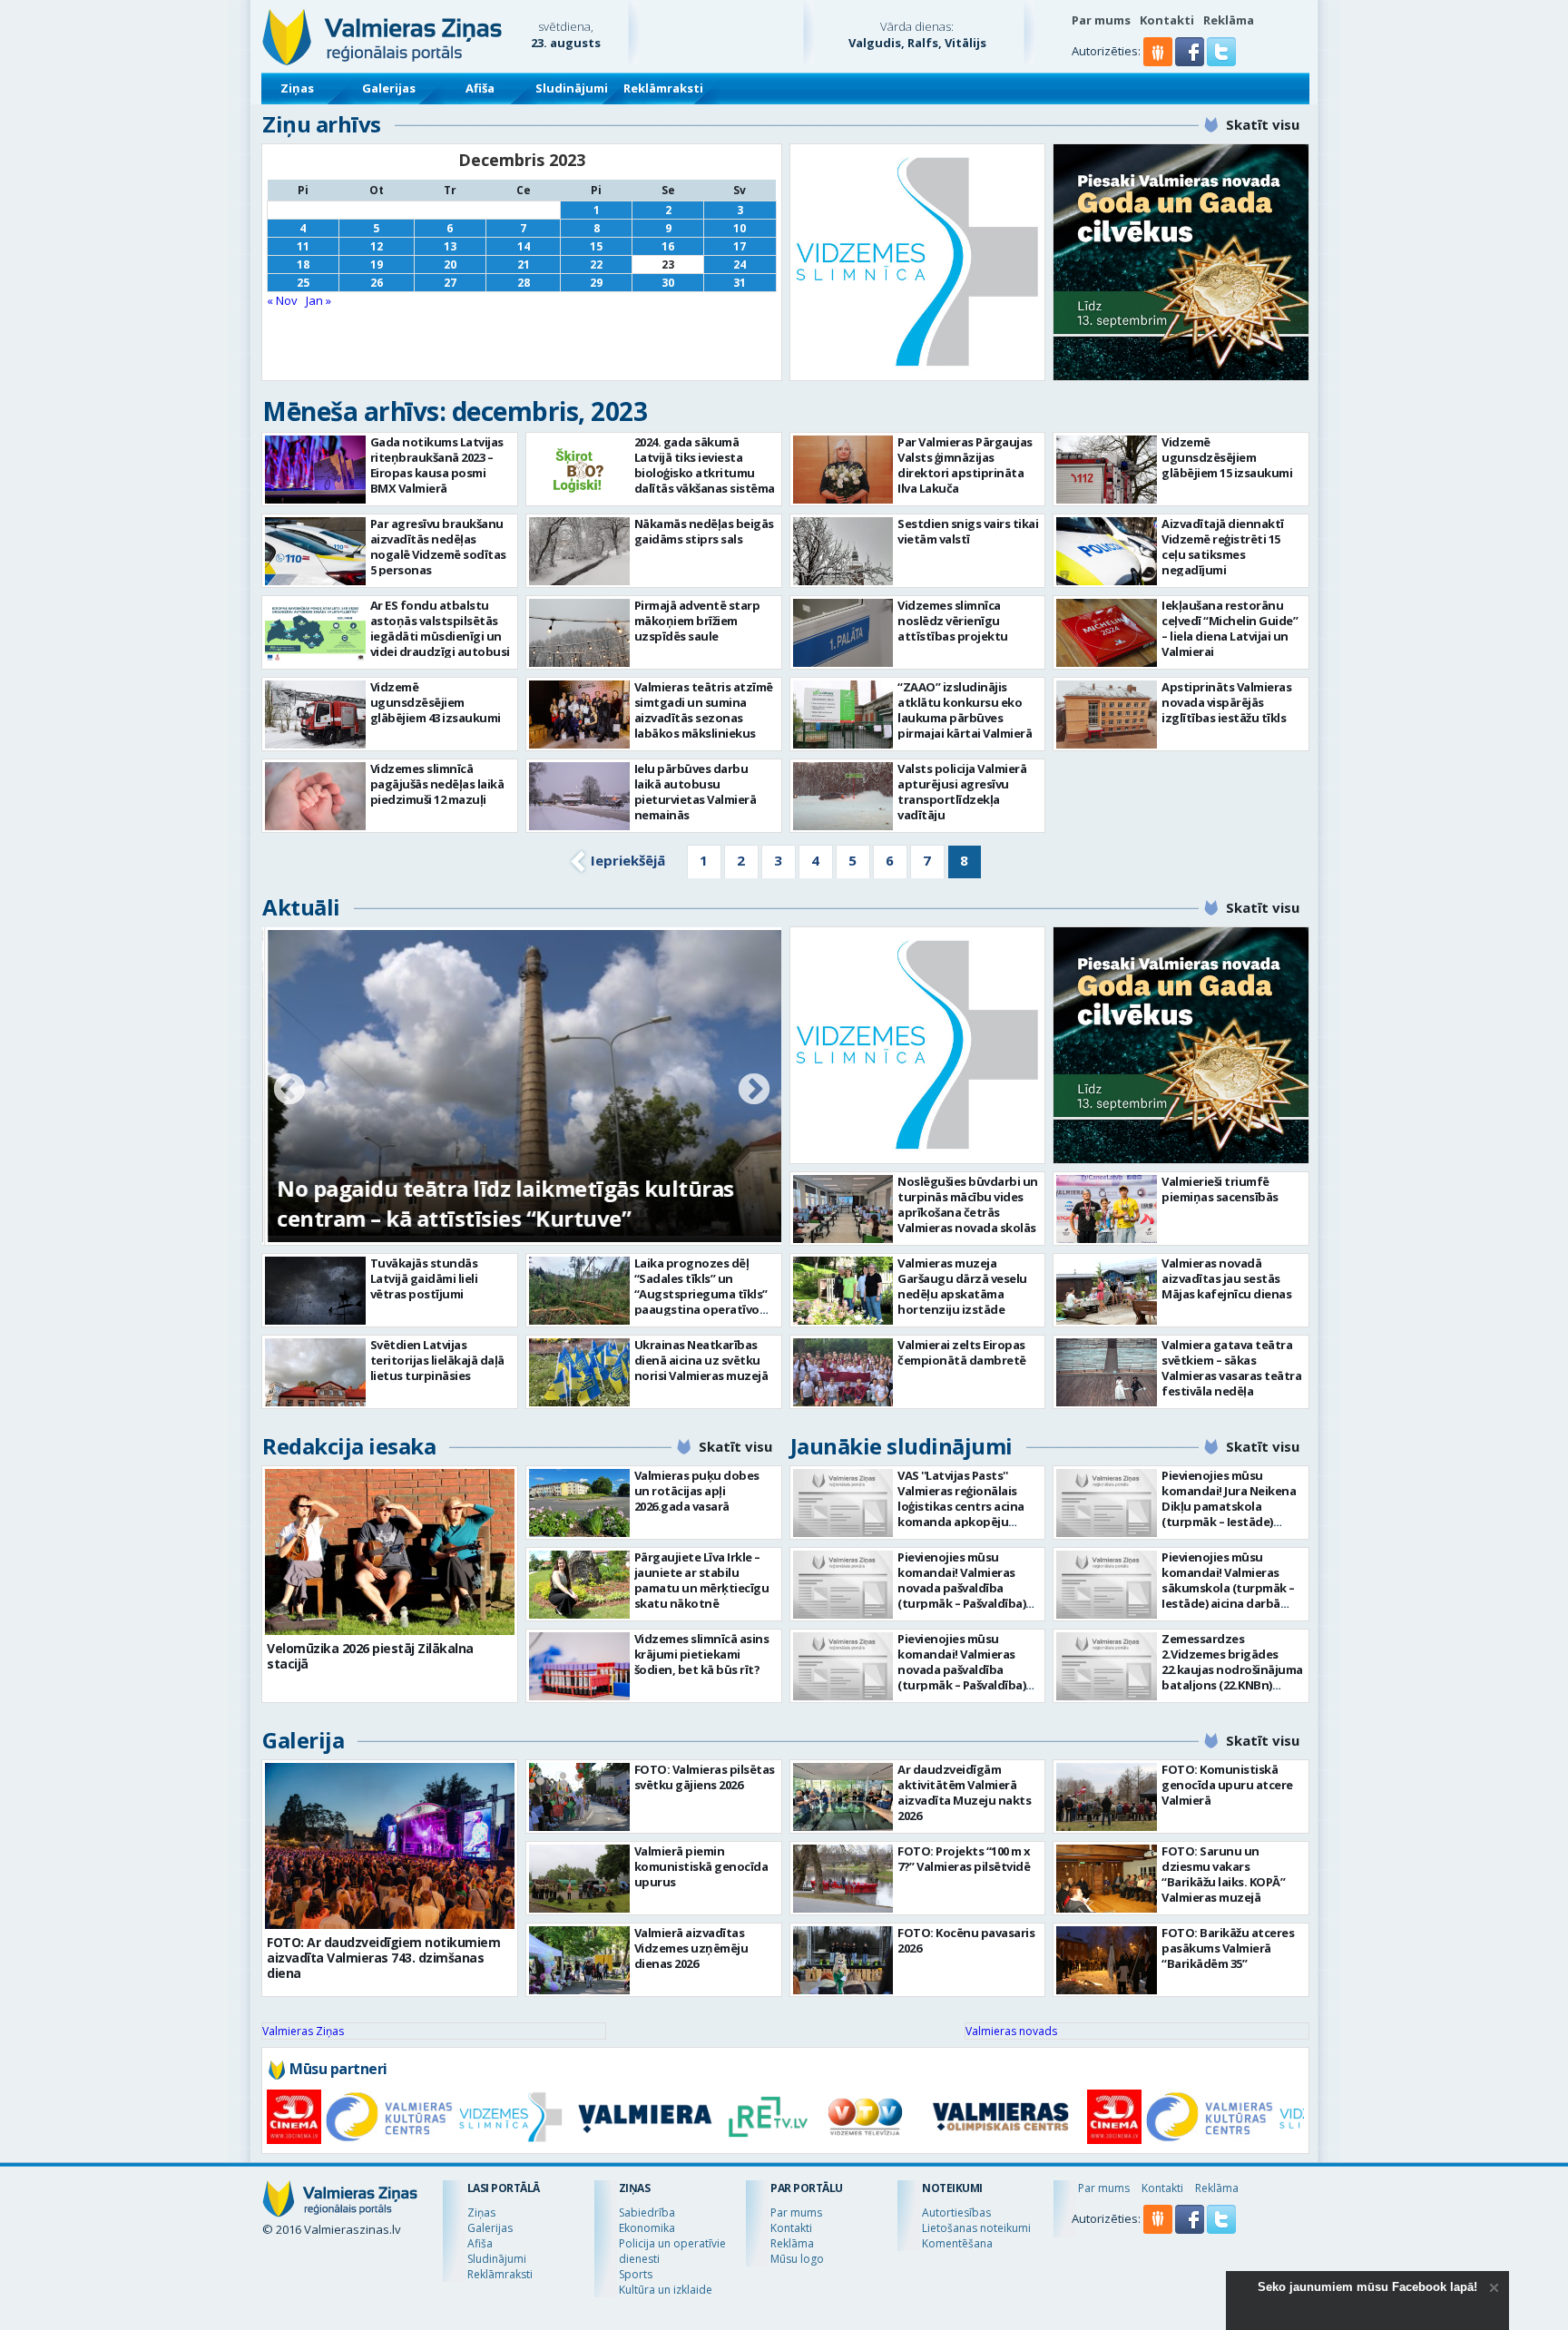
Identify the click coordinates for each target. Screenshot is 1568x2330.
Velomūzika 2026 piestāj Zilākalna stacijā (370, 1656)
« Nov (282, 300)
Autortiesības (956, 2213)
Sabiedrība (647, 2213)
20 (450, 264)
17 (740, 246)
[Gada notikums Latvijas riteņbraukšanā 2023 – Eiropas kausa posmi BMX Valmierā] (315, 470)
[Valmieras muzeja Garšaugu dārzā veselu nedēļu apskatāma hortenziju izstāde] (843, 1291)
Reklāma (1229, 20)
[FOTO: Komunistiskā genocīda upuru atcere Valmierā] (1107, 1797)
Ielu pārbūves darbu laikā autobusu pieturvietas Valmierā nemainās (696, 792)
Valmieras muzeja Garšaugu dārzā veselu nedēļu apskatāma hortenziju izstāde (962, 1286)
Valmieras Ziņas (303, 2031)
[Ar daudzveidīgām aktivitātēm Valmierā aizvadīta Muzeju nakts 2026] (843, 1797)
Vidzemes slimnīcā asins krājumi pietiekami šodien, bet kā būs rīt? (702, 1654)
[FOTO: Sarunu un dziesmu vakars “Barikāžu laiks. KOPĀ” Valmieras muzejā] (1107, 1879)
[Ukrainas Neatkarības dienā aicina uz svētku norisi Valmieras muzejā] (579, 1372)
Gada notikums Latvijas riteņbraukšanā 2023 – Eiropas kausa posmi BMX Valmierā (437, 465)
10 (740, 228)
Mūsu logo (797, 2259)
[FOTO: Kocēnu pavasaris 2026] (843, 1960)
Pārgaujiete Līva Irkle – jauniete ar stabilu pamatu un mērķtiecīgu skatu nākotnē (702, 1580)
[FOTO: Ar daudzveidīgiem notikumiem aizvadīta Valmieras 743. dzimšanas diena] (390, 1846)
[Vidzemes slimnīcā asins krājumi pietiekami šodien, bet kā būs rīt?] (579, 1666)
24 (740, 264)
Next (754, 1091)
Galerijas (389, 88)
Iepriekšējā (628, 860)
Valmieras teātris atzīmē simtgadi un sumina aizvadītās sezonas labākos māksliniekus (704, 710)
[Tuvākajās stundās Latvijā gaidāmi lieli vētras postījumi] (315, 1291)
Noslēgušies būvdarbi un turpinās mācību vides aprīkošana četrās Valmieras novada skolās (968, 1204)
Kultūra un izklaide (666, 2290)
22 (596, 264)
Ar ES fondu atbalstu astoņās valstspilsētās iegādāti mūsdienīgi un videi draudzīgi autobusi (440, 628)
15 (596, 246)
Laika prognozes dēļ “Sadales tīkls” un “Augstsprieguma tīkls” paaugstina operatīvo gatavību (701, 1294)
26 (377, 283)
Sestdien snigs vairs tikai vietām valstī (968, 531)
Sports (636, 2274)
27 (450, 283)
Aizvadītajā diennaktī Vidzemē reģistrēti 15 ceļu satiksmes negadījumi (1223, 547)
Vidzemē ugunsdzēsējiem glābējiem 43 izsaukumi (436, 702)
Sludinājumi (572, 88)
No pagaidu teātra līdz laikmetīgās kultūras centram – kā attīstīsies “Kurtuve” (503, 1203)
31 (740, 283)
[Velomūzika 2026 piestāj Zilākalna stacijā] (390, 1552)
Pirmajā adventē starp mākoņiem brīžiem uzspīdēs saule (697, 621)
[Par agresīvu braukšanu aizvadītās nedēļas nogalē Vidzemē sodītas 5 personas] (315, 551)
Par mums (1101, 20)
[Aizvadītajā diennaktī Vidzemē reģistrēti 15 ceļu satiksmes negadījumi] (1107, 551)
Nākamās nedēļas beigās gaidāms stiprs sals (704, 531)
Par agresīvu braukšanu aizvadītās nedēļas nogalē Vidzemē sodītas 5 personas (438, 547)
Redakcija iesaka (349, 1446)
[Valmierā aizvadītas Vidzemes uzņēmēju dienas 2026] (579, 1960)
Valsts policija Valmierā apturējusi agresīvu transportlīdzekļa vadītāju (962, 792)
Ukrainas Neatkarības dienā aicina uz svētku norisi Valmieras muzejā (701, 1360)
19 (377, 264)
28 (524, 283)
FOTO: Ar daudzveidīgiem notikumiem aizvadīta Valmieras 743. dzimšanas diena (383, 1958)
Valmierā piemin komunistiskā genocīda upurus (701, 1866)
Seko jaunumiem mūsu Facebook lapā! (1367, 2287)
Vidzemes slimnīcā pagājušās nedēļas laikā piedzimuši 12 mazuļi (437, 784)
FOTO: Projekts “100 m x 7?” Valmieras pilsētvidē (964, 1859)
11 (303, 246)
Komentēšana (957, 2243)
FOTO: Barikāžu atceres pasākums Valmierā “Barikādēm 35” (1228, 1948)
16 (668, 246)
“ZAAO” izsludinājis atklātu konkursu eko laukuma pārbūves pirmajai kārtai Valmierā (965, 710)
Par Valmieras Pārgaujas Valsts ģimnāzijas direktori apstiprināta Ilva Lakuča (965, 465)
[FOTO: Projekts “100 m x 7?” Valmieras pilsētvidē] (843, 1879)
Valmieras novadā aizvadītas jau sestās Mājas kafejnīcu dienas (1226, 1278)
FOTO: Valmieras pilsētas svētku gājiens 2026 (705, 1777)
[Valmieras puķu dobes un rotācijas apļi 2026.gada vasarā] (579, 1503)
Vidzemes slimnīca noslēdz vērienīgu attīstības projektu (953, 621)
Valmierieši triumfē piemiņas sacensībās (1220, 1189)
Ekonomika (647, 2228)
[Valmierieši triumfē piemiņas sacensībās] (1107, 1209)
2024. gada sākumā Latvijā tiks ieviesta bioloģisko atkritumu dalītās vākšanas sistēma (705, 465)
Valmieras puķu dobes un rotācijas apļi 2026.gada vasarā (697, 1491)
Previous (289, 1091)
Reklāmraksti (663, 88)
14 (524, 246)
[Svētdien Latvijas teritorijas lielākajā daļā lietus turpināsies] (315, 1372)
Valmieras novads (1011, 2031)
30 (668, 283)
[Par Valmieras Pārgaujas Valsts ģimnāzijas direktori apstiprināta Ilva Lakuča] (843, 470)
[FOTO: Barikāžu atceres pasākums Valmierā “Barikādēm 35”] (1107, 1960)
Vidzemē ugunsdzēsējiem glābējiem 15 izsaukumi (1227, 457)
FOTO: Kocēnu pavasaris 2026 (966, 1940)
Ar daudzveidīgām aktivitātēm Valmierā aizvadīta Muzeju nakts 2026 (964, 1792)
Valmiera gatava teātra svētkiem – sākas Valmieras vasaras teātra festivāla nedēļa (1231, 1368)
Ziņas (297, 88)
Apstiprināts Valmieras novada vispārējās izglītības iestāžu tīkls (1226, 702)
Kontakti (1167, 20)
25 (303, 283)
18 (303, 264)
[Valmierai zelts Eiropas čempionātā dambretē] (843, 1372)
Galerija (303, 1740)
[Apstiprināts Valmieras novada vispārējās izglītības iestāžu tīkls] (1107, 715)
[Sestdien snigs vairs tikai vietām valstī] (843, 551)
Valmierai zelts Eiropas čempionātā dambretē (962, 1352)
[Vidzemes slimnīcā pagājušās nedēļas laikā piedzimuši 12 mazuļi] (315, 796)
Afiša (480, 88)
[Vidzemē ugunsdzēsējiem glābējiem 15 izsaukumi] (1107, 470)
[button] (1191, 62)
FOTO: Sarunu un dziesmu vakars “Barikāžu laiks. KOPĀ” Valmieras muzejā (1223, 1874)
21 (524, 264)
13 (450, 246)
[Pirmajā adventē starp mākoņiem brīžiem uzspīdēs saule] (579, 633)
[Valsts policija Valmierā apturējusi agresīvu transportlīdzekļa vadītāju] (843, 796)
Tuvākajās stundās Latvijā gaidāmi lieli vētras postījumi (424, 1278)
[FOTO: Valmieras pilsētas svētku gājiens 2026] (579, 1797)
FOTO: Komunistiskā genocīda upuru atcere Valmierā (1227, 1785)
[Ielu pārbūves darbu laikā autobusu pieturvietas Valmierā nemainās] (579, 796)
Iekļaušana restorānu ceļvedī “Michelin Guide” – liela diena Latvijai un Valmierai (1230, 628)
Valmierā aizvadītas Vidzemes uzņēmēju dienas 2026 (691, 1948)
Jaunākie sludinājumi (902, 1446)
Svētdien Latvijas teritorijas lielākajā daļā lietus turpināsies (437, 1360)
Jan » (318, 300)
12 (377, 246)
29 (596, 283)
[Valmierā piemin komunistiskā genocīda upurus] (579, 1879)
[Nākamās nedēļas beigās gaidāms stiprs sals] (579, 551)
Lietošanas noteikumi (976, 2228)
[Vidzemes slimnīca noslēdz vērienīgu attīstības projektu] (843, 633)
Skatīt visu (1263, 124)
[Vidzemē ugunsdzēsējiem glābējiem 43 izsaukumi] (315, 715)
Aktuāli (301, 907)
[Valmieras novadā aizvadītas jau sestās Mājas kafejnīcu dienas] (1107, 1291)
